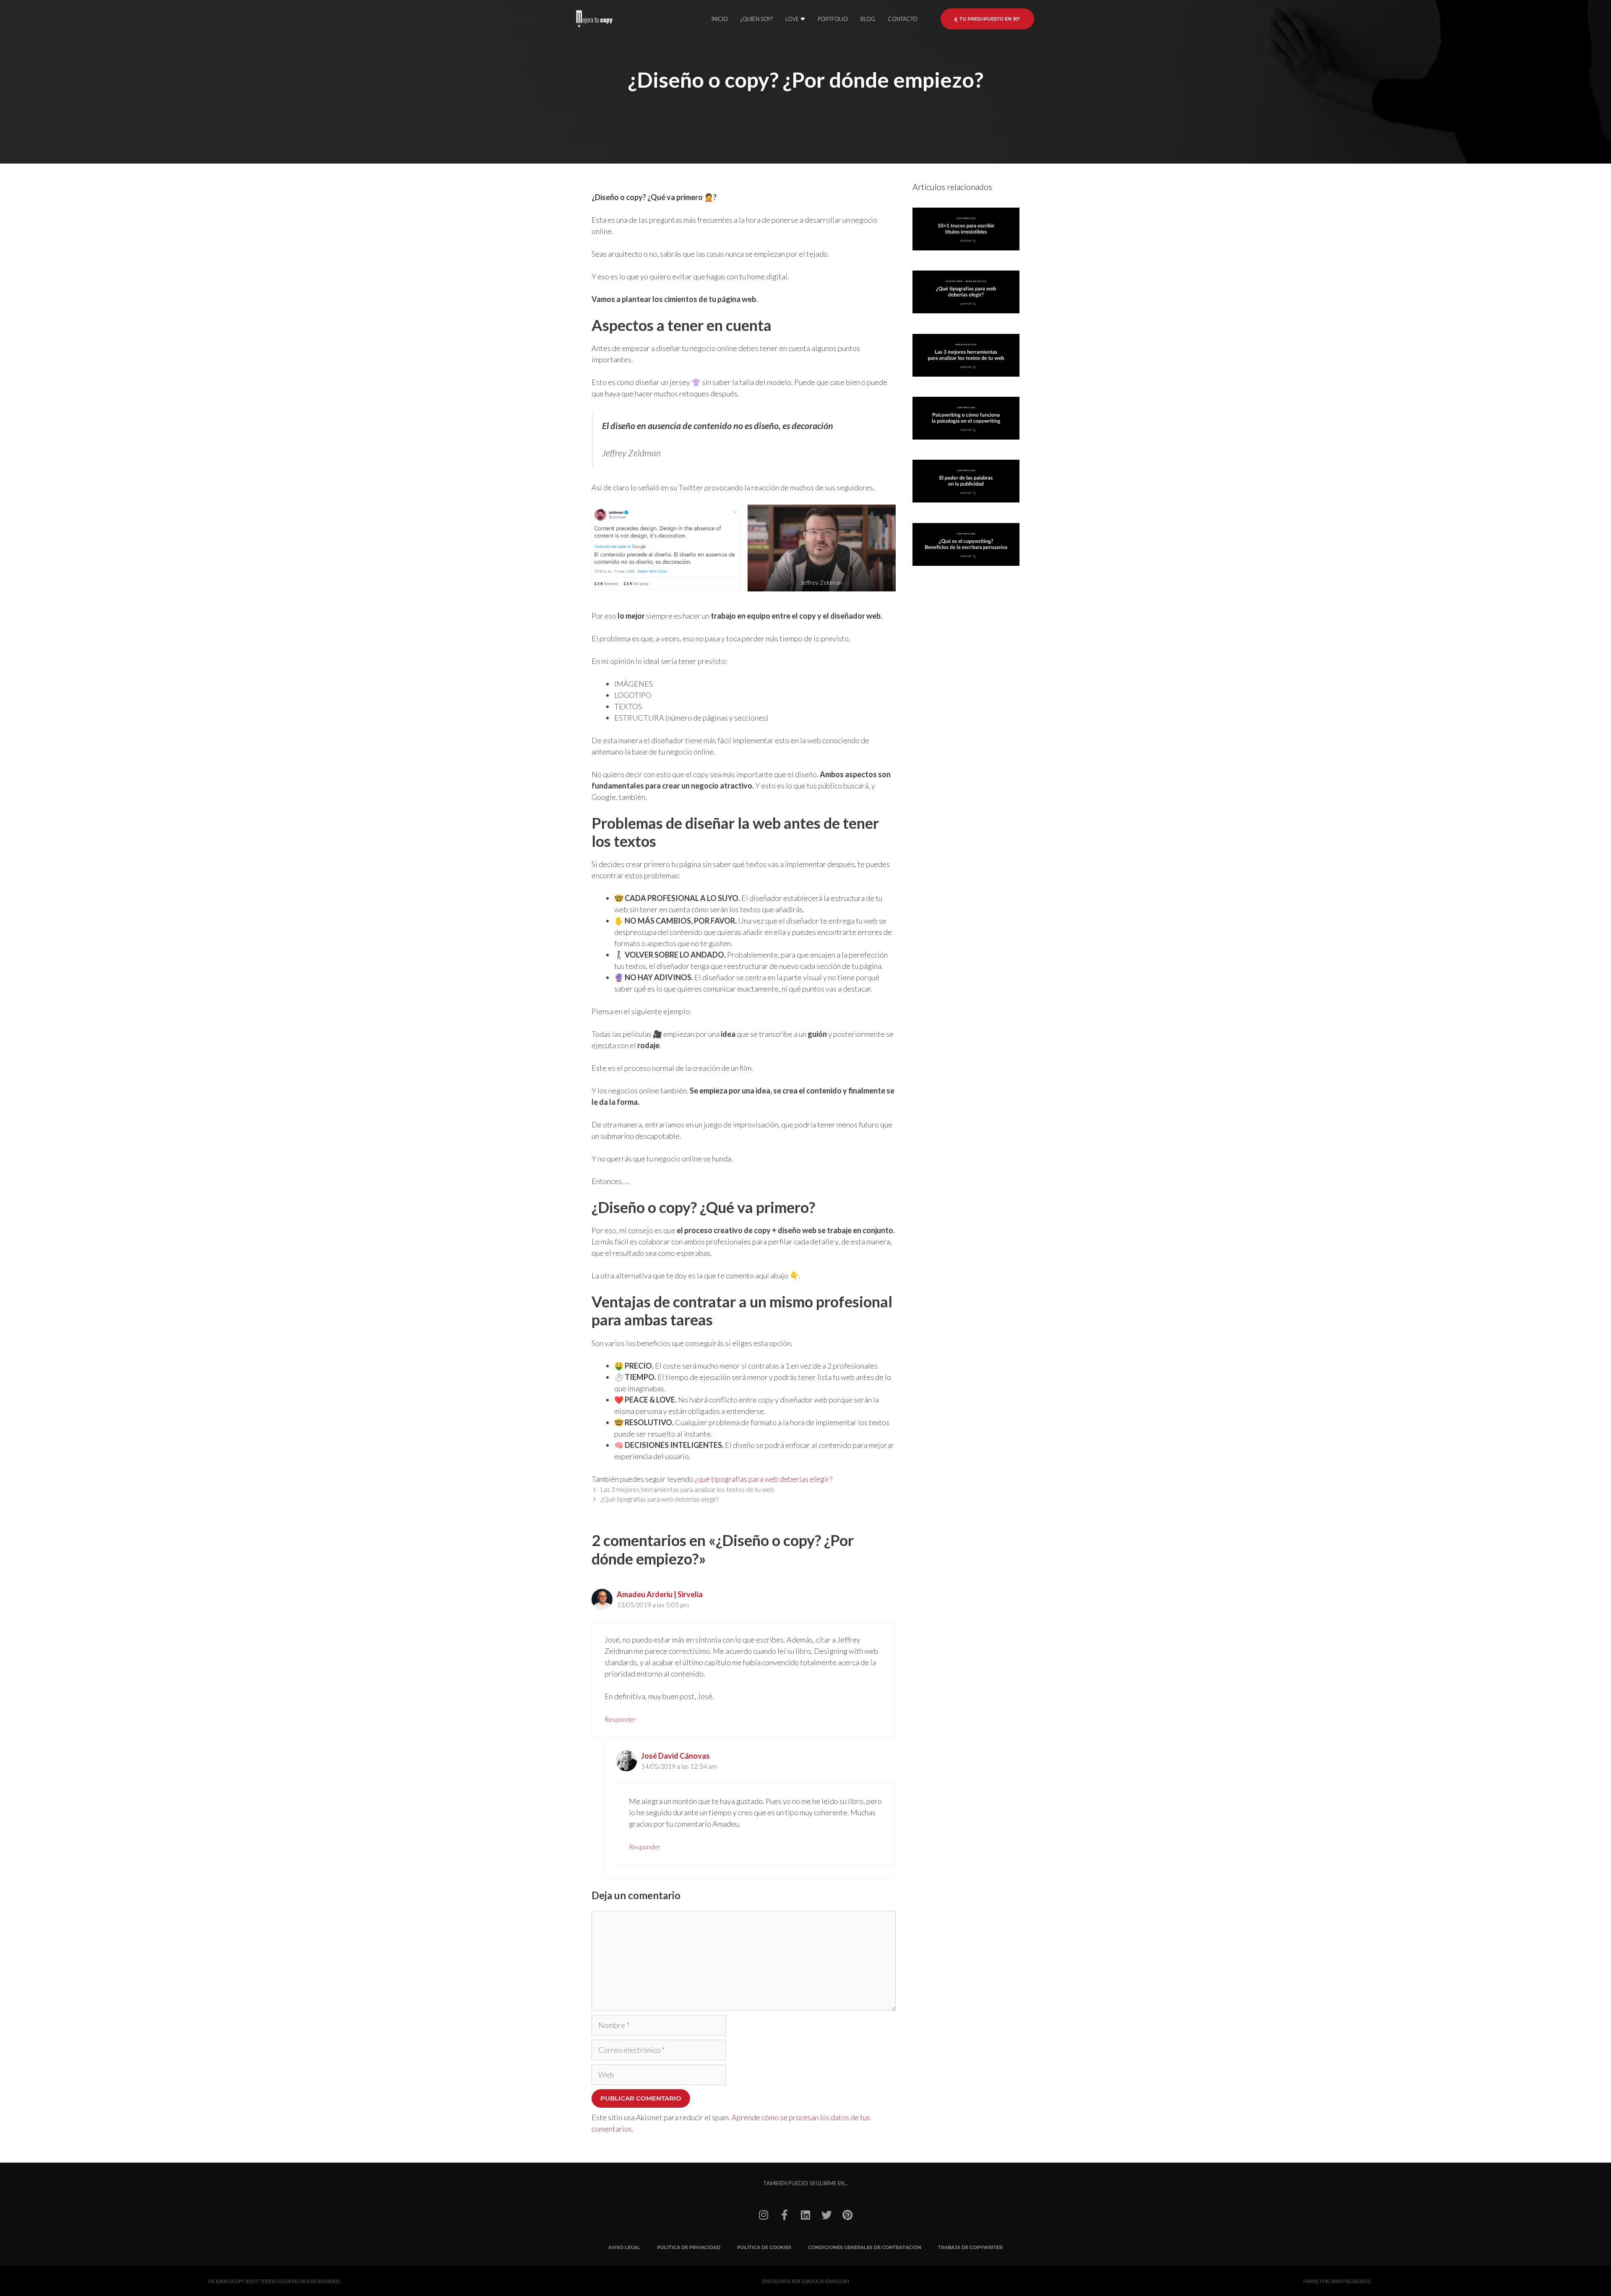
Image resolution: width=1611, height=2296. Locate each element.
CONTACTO (903, 19)
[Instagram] (764, 2215)
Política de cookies (764, 2247)
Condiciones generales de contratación (865, 2247)
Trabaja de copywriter (970, 2247)
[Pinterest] (847, 2215)
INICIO (720, 19)
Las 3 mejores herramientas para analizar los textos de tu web (687, 1489)
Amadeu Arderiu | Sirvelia (660, 1594)
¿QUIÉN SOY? (757, 19)
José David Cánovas (675, 1756)
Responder (620, 1719)
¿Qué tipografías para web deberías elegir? (660, 1499)
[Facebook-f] (785, 2215)
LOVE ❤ (795, 19)
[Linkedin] (805, 2215)
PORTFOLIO (833, 19)
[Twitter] (826, 2215)
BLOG (868, 19)
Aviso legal (624, 2247)
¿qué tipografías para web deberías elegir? (764, 1479)
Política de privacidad (689, 2247)
